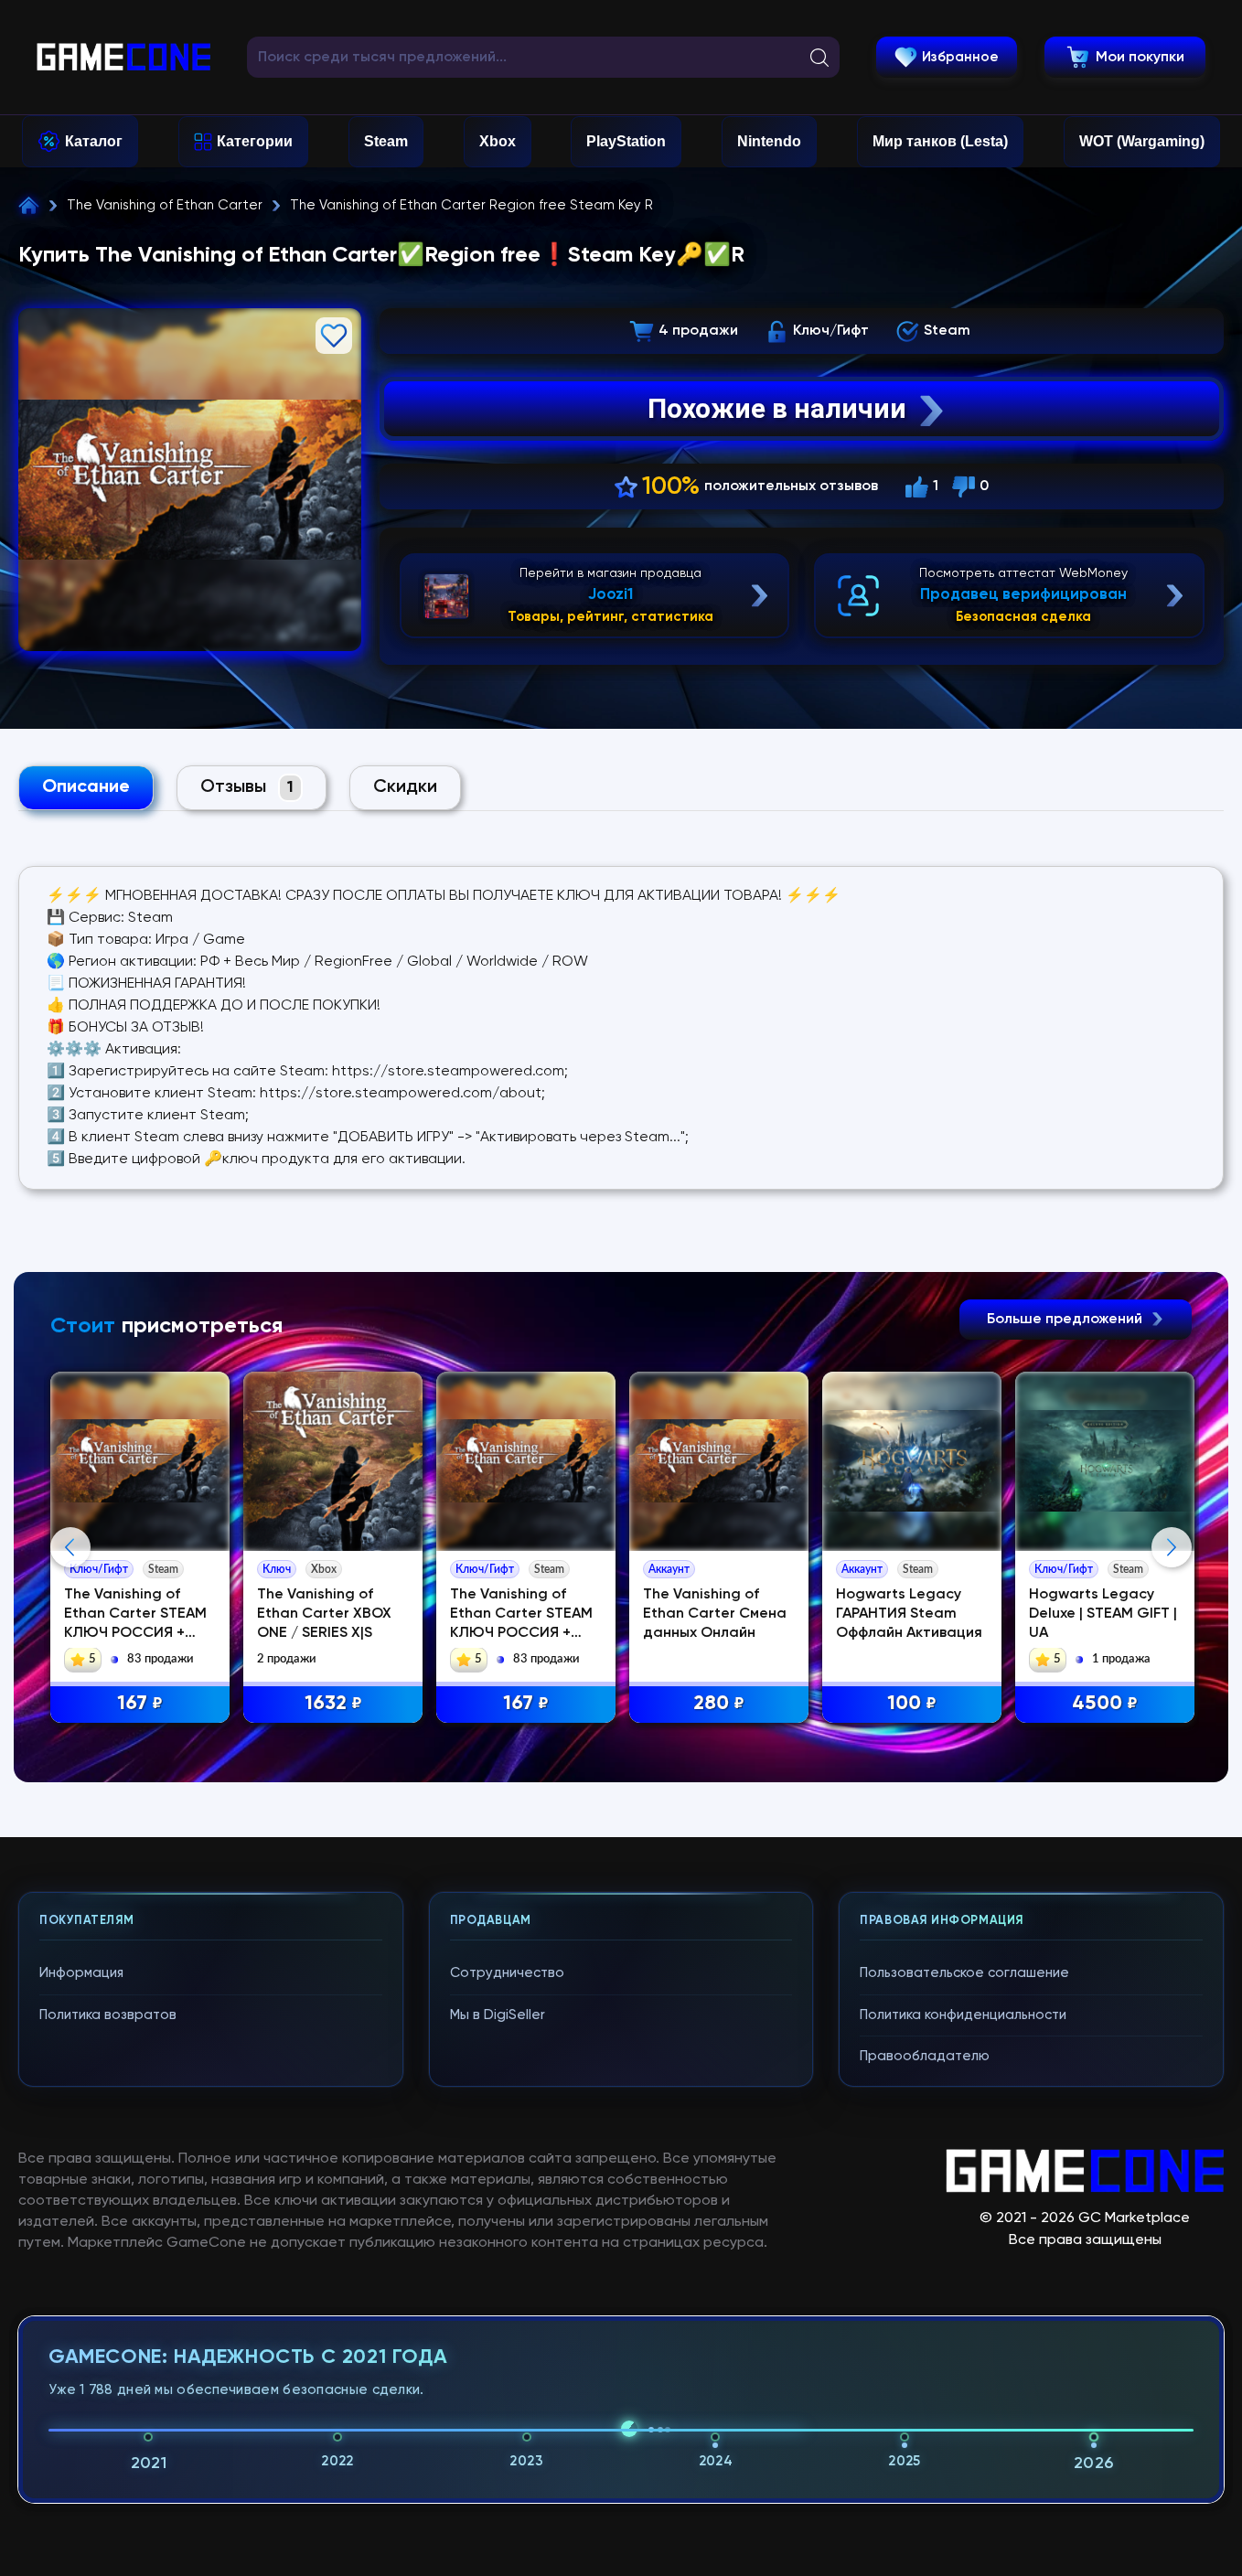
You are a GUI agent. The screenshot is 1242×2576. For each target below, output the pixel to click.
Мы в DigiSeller (498, 2015)
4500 (1105, 1704)
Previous (70, 1547)
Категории (255, 141)
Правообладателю (925, 2056)
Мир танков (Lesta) (940, 141)
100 (912, 1704)
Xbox (498, 141)
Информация (81, 1973)
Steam (386, 141)
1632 (333, 1704)
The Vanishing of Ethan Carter (165, 205)
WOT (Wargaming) (1142, 141)
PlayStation (626, 141)
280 (719, 1704)
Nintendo (769, 141)
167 (140, 1704)
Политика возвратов (108, 2015)
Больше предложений (1066, 1320)
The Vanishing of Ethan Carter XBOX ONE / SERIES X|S (324, 1614)
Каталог (94, 141)
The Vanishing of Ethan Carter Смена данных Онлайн (715, 1614)
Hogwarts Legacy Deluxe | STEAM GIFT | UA (1103, 1614)
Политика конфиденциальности (963, 2015)
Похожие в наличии (777, 408)
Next (1172, 1547)
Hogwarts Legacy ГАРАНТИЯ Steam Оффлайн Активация (909, 1614)
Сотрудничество (507, 1973)
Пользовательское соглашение (964, 1973)
